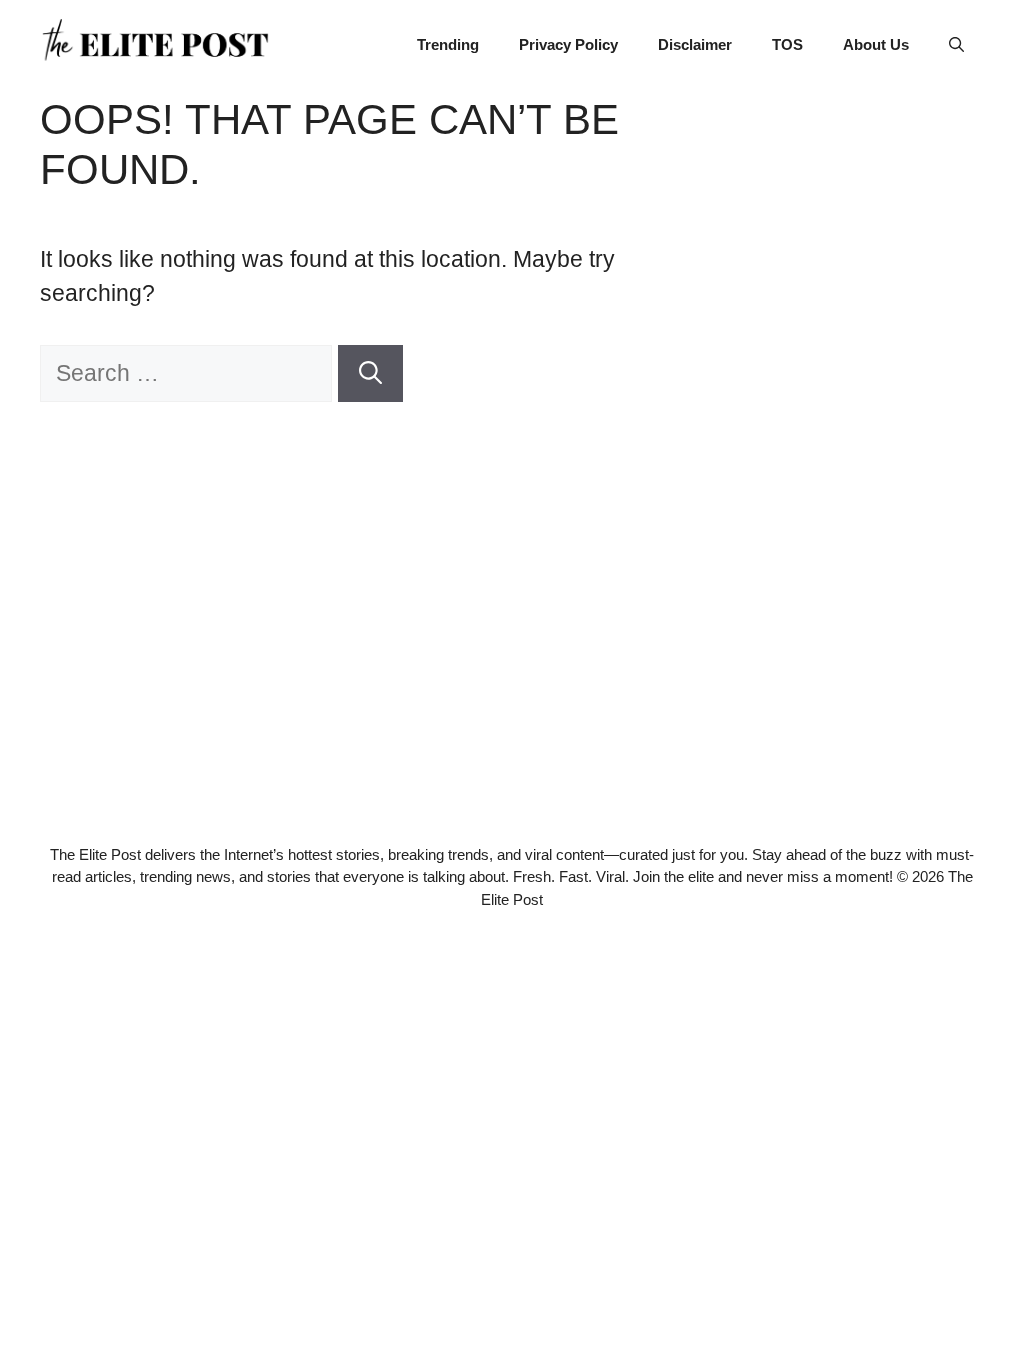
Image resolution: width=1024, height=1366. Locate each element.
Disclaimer (695, 44)
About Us (876, 44)
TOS (787, 44)
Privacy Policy (568, 44)
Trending (448, 44)
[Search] (370, 373)
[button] (956, 45)
